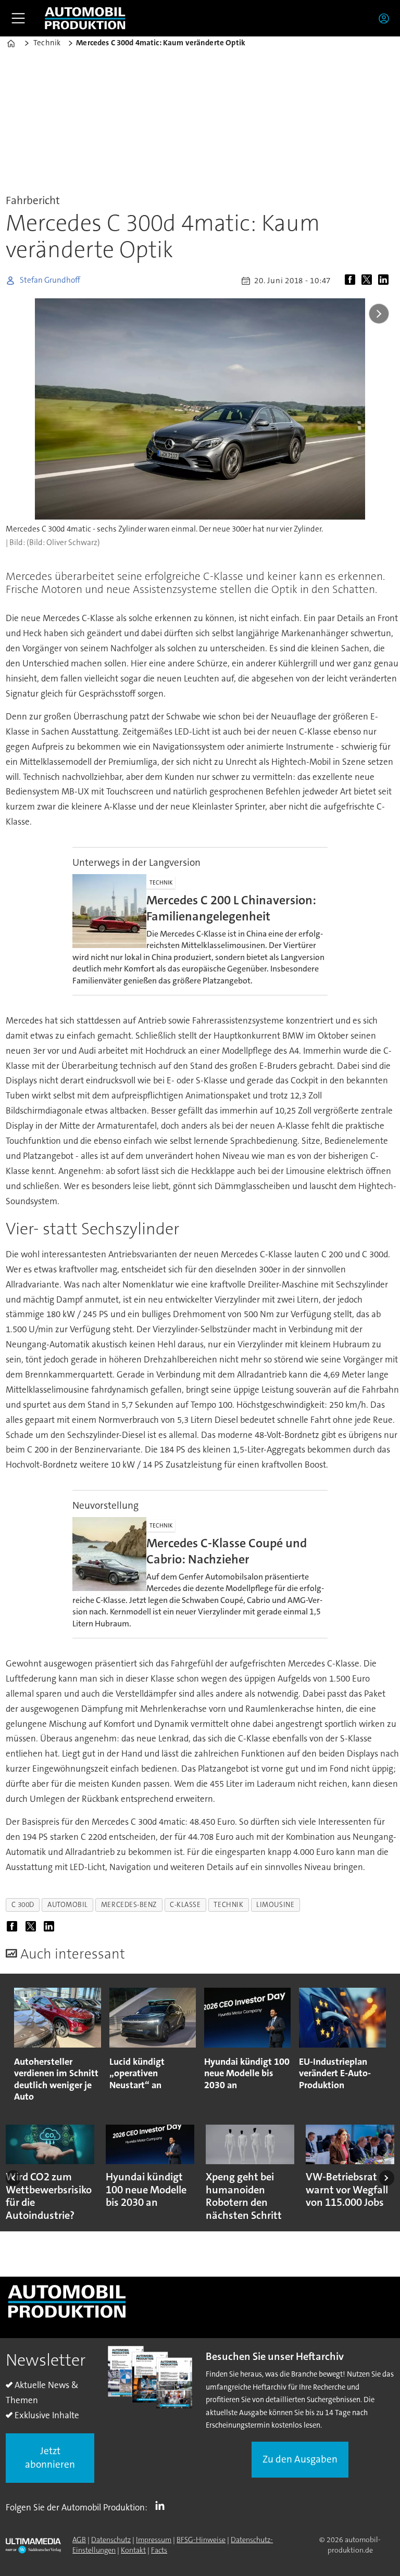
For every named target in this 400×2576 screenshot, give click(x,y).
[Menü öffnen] (18, 18)
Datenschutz (111, 2540)
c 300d (23, 1905)
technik (228, 1905)
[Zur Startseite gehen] (85, 18)
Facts (159, 2550)
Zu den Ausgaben (300, 2459)
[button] (13, 2178)
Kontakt (133, 2550)
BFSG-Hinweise (201, 2540)
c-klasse (185, 1905)
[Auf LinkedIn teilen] (385, 281)
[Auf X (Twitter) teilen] (369, 281)
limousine (275, 1905)
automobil (68, 1905)
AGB (79, 2540)
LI (162, 2505)
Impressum (154, 2540)
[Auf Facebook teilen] (352, 281)
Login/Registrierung (386, 18)
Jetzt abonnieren (50, 2458)
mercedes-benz (129, 1905)
